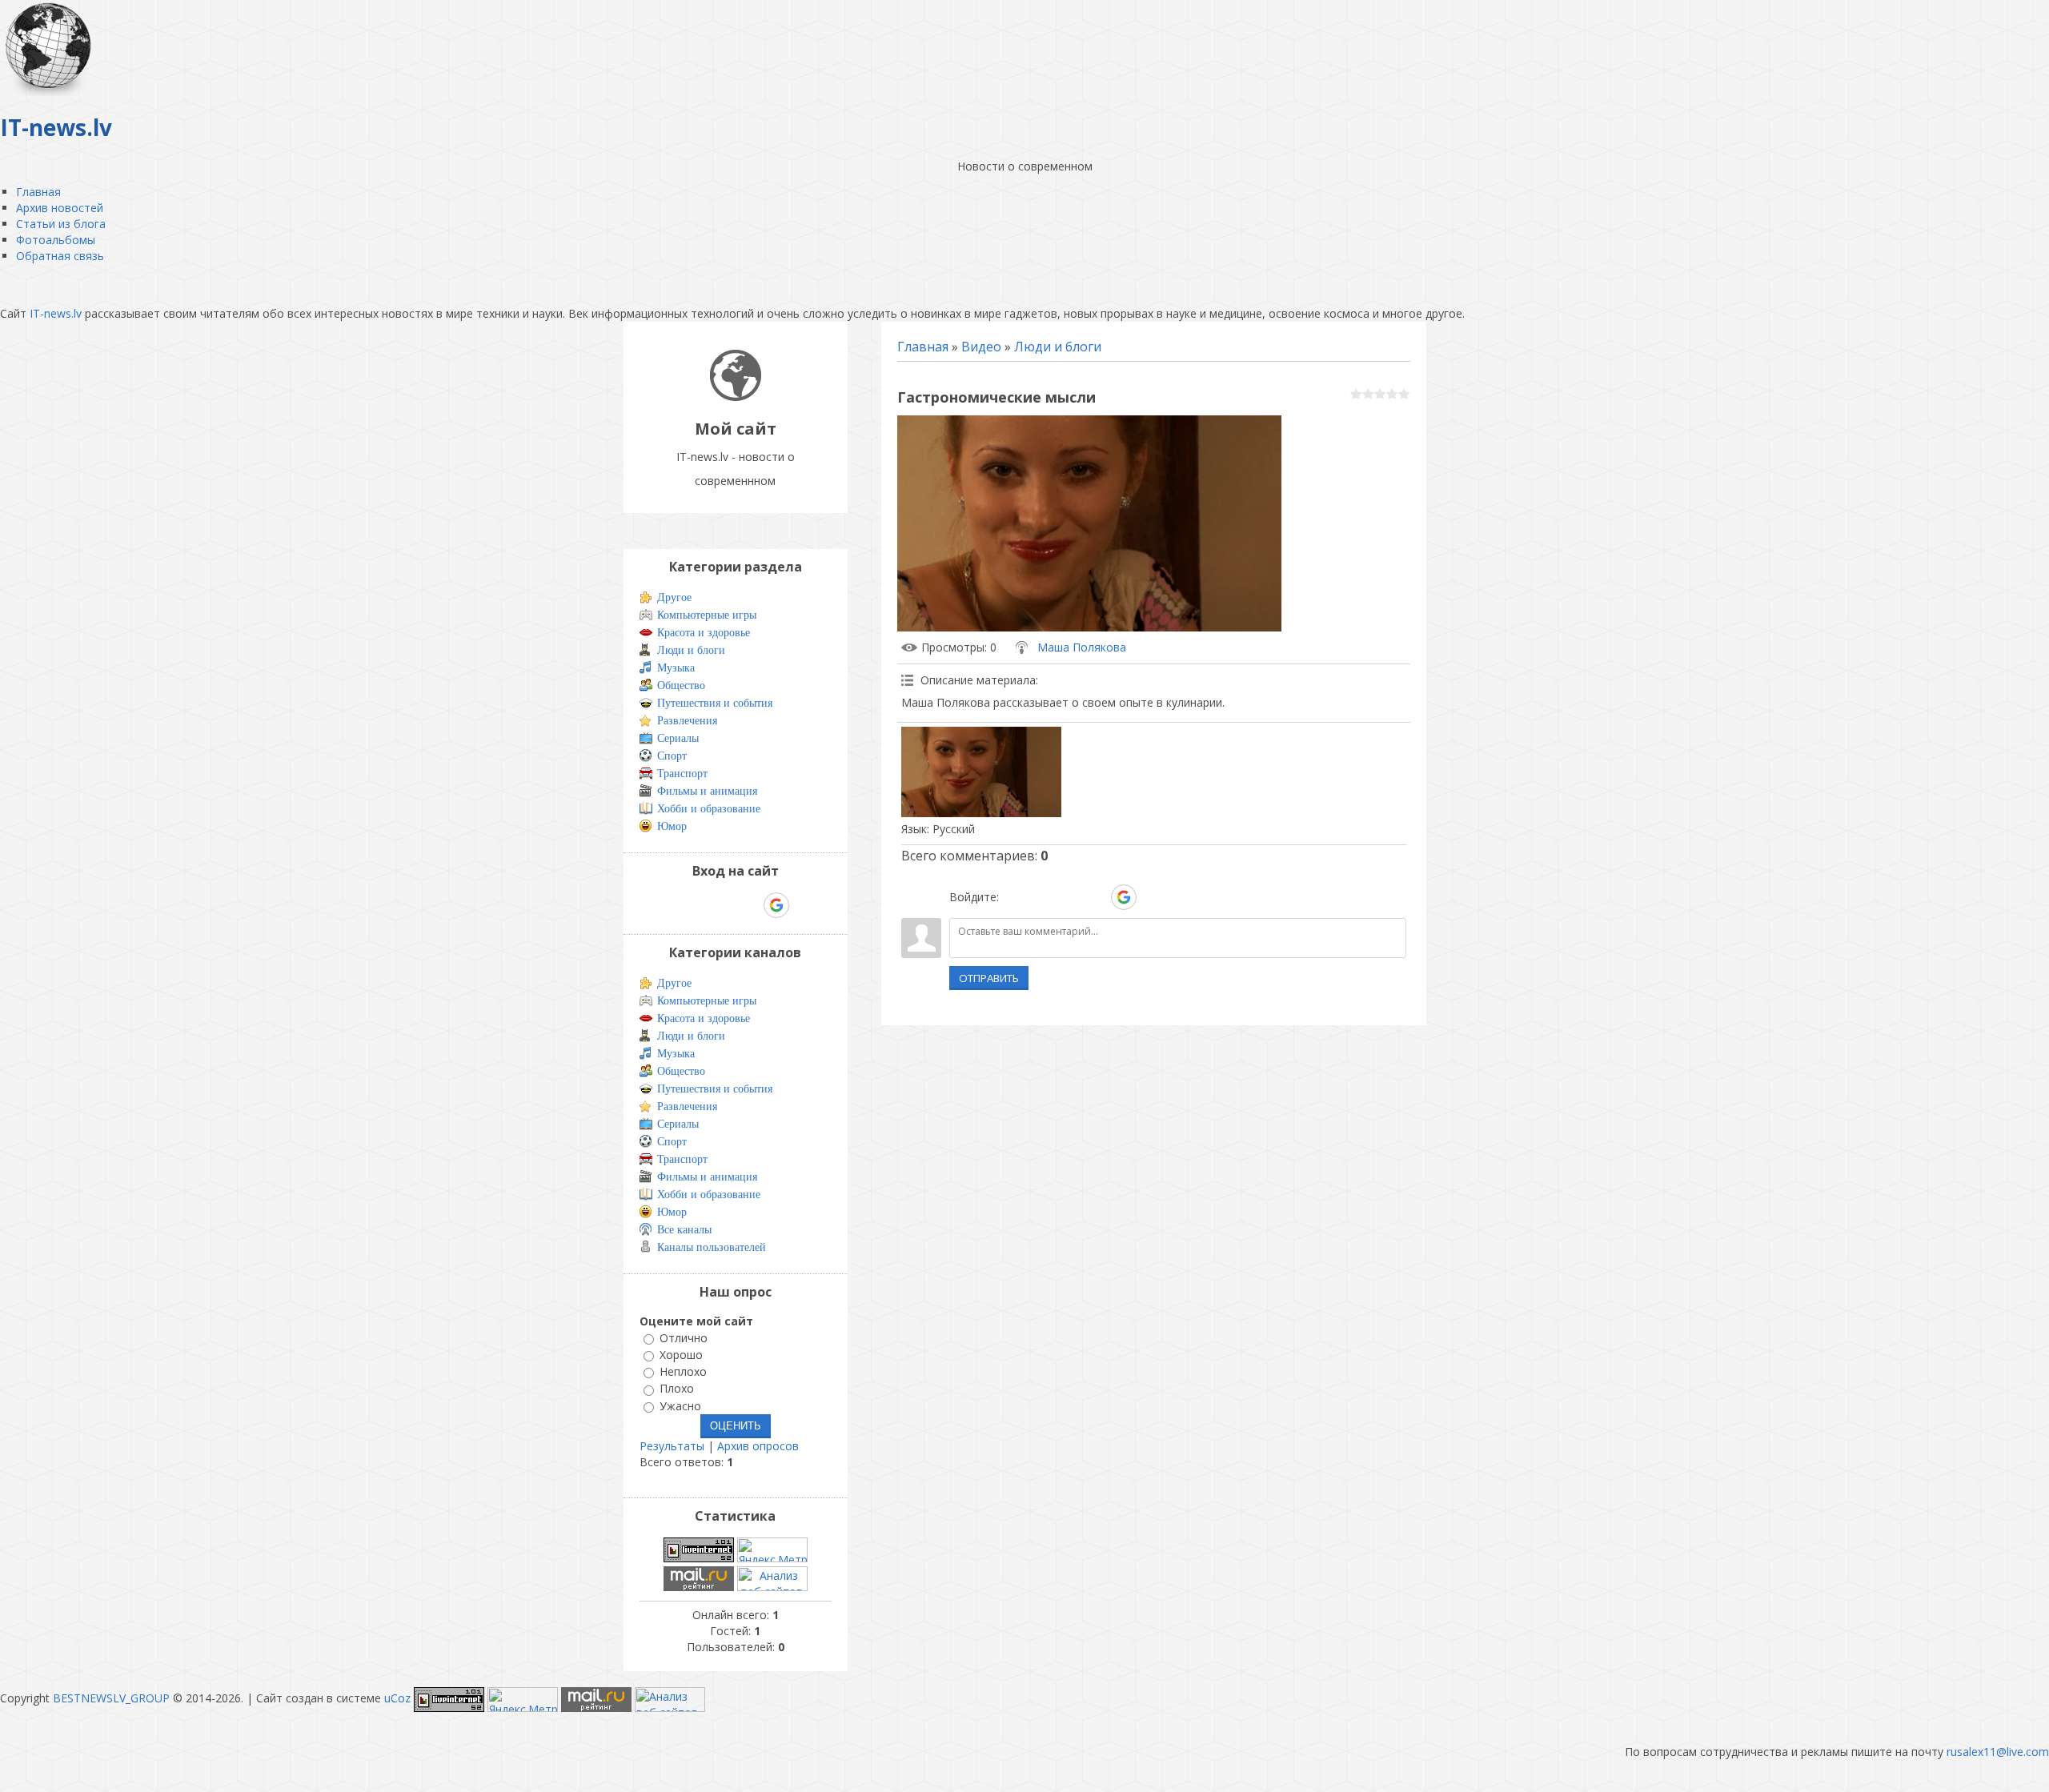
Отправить (989, 978)
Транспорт (682, 774)
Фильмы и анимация (707, 791)
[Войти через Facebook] (1069, 897)
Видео (981, 347)
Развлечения (687, 721)
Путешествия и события (715, 703)
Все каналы (684, 1230)
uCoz (397, 1698)
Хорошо (681, 1355)
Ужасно (680, 1406)
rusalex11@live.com (1998, 1752)
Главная (923, 347)
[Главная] (736, 397)
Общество (681, 686)
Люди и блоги (1058, 347)
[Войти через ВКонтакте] (1041, 897)
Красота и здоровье (704, 633)
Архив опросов (758, 1446)
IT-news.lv (56, 313)
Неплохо (683, 1371)
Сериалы (678, 738)
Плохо (677, 1389)
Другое (674, 597)
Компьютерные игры (707, 615)
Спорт (672, 756)
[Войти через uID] (1014, 897)
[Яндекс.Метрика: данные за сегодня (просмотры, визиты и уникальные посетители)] (772, 1550)
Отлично (684, 1338)
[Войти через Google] (1124, 897)
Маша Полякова (1082, 647)
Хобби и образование (709, 809)
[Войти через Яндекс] (1096, 897)
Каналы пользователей (712, 1247)
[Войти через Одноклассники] (1152, 897)
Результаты (672, 1446)
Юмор (672, 826)
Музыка (676, 668)
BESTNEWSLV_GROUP (111, 1698)
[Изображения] (981, 772)
